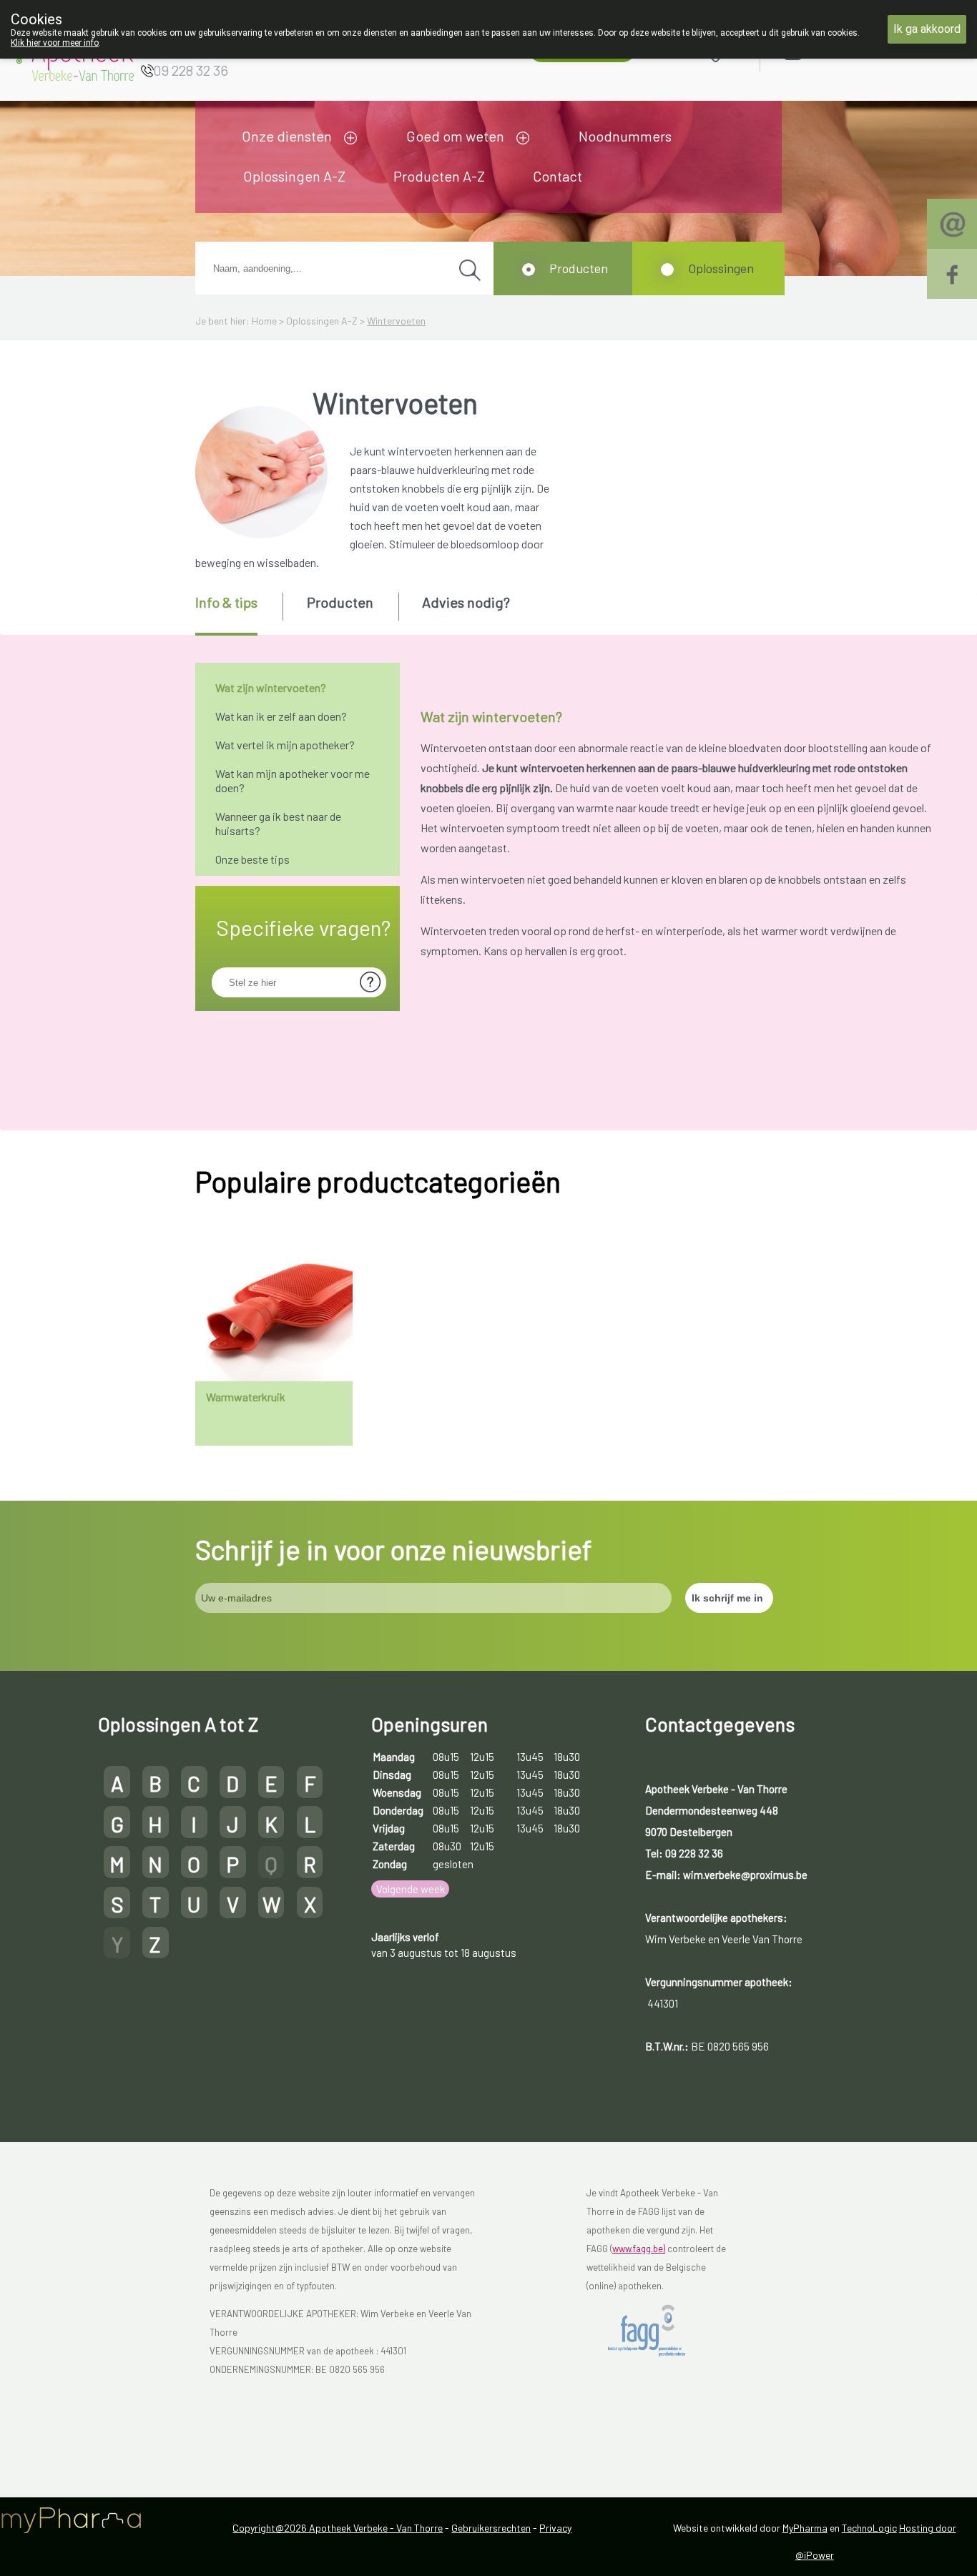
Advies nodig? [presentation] (466, 602)
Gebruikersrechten (491, 2528)
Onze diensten (287, 136)
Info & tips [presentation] (226, 602)
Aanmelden (844, 50)
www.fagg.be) (639, 2249)
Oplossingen (721, 268)
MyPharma (805, 2528)
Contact (558, 176)
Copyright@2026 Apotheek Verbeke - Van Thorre (338, 2528)
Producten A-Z (439, 176)
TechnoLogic (869, 2528)
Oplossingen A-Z (294, 176)
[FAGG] (658, 2331)
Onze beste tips (252, 859)
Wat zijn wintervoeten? (271, 687)
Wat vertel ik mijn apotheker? (285, 745)
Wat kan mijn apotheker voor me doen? (293, 780)
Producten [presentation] (340, 602)
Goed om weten (455, 136)
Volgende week (411, 1889)
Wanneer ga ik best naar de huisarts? (278, 823)
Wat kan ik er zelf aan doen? (281, 716)
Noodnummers (625, 136)
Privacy (555, 2528)
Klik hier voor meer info (55, 43)
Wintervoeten (396, 321)
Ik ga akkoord (927, 29)
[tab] (238, 614)
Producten (579, 268)
